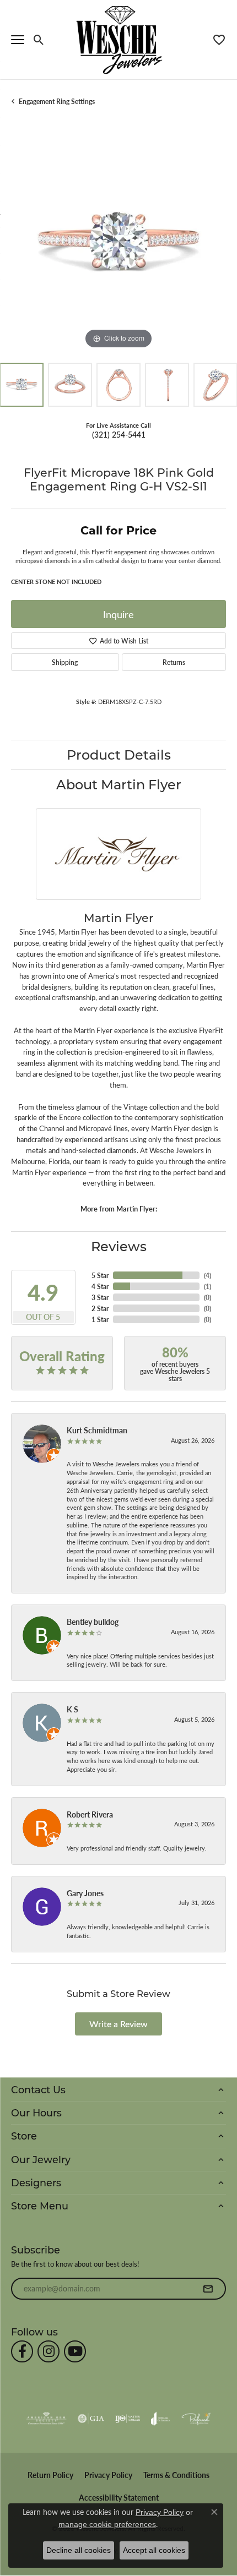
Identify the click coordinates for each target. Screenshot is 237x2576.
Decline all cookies (79, 2550)
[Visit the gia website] (91, 2419)
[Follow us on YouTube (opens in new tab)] (75, 2351)
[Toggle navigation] (18, 40)
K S (72, 1709)
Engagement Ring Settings (57, 101)
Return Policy (50, 2475)
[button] (39, 40)
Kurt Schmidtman (97, 1430)
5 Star (100, 1275)
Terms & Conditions (176, 2475)
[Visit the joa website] (161, 2419)
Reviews (119, 1246)
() (208, 1275)
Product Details (119, 754)
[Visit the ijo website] (128, 2419)
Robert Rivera (90, 1814)
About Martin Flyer (119, 784)
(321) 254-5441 (119, 434)
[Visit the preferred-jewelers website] (196, 2419)
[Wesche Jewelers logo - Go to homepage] (119, 39)
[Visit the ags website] (46, 2419)
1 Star (100, 1319)
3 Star (100, 1297)
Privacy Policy (108, 2475)
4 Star (100, 1286)
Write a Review (118, 2024)
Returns (174, 662)
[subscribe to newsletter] (208, 2289)
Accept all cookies (154, 2550)
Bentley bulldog (93, 1622)
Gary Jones (85, 1893)
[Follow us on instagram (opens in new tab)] (49, 2351)
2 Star (100, 1308)
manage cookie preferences (107, 2524)
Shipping (65, 662)
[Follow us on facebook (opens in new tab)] (22, 2351)
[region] (118, 244)
